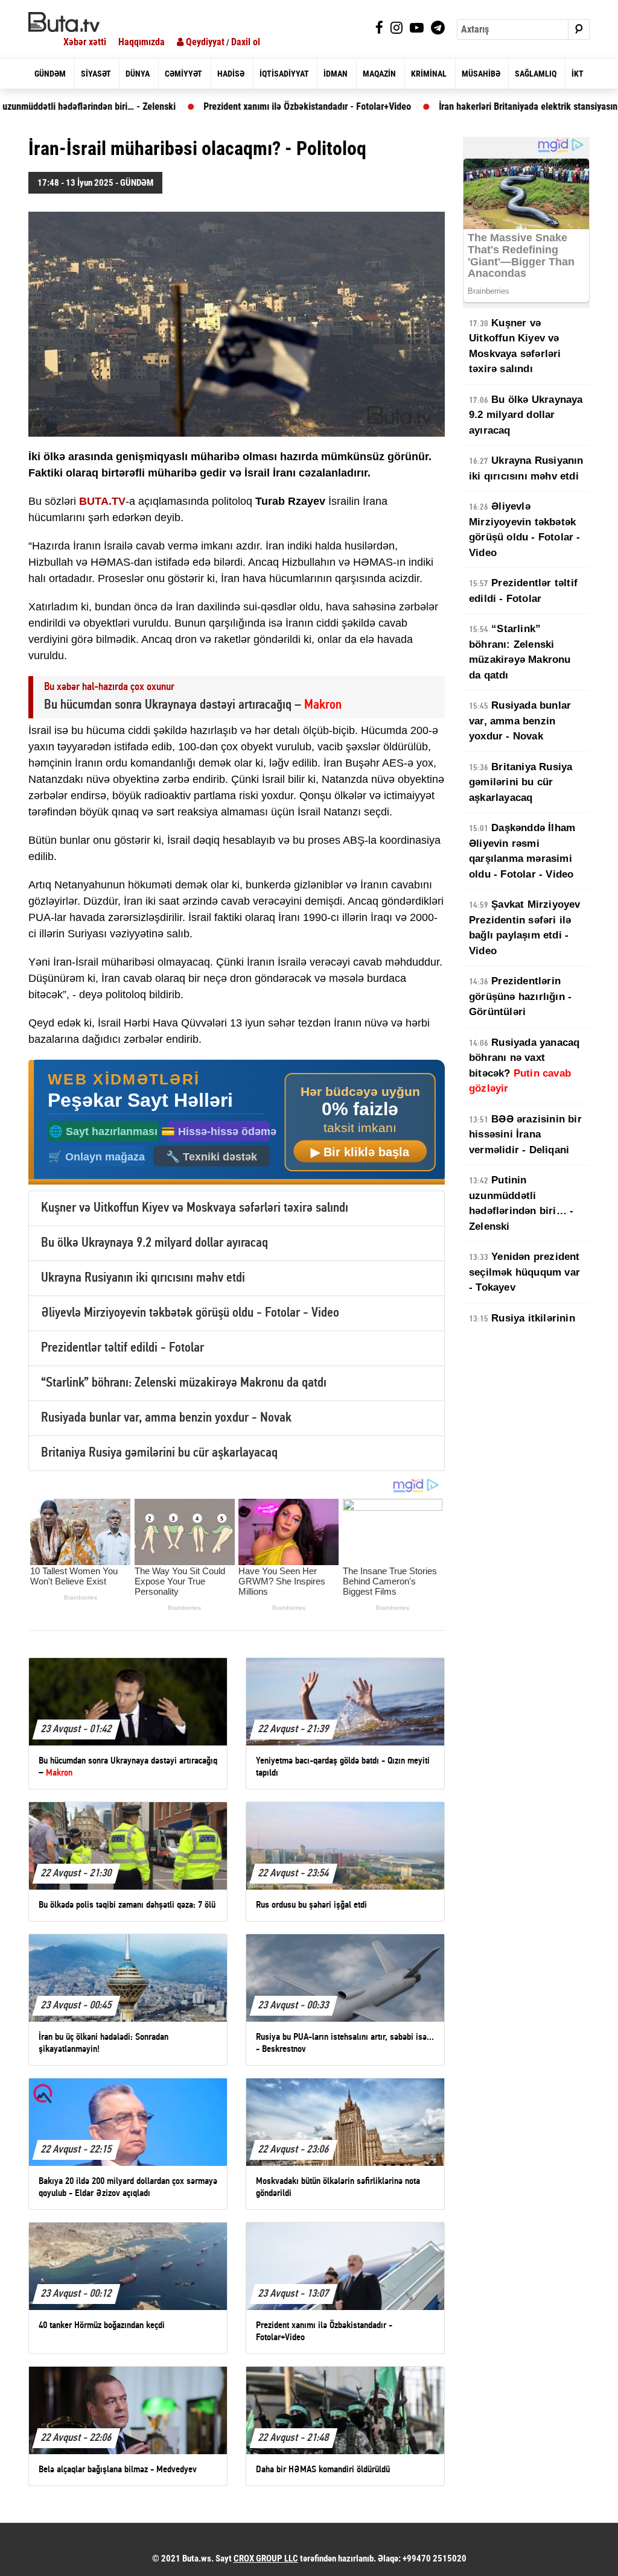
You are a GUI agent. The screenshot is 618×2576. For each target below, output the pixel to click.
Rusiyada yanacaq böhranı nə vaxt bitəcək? (524, 1066)
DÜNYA (138, 74)
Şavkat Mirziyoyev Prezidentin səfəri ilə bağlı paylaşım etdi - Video (525, 928)
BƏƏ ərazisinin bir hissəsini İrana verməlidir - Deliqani (525, 1135)
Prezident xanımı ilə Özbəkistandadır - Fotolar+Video (229, 106)
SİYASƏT (96, 74)
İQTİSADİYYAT (284, 74)
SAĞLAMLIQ (536, 74)
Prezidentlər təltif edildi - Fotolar (123, 1348)
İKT (578, 74)
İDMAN (336, 74)
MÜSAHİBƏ (481, 74)
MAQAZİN (379, 74)
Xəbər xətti (85, 42)
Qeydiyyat (204, 42)
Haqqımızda (142, 42)
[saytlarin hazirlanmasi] (237, 1122)
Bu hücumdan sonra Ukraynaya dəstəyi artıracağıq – (193, 705)
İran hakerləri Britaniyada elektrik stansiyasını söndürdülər (476, 106)
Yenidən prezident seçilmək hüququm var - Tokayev (524, 1272)
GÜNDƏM (50, 74)
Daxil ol (246, 42)
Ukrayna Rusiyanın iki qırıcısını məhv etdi (143, 1278)
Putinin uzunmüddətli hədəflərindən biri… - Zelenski (521, 1203)
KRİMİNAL (429, 74)
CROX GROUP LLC (266, 2559)
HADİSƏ (231, 74)
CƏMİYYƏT (183, 74)
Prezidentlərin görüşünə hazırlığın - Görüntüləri (520, 996)
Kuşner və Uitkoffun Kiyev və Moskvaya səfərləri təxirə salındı (195, 1208)
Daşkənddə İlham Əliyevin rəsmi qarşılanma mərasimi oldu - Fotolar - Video (522, 851)
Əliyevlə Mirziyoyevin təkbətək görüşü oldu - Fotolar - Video (190, 1313)
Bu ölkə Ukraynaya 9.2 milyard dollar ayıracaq (154, 1243)
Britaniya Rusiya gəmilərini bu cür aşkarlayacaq (159, 1453)
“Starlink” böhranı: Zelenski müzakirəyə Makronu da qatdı (184, 1383)
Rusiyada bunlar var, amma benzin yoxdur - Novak (166, 1418)
